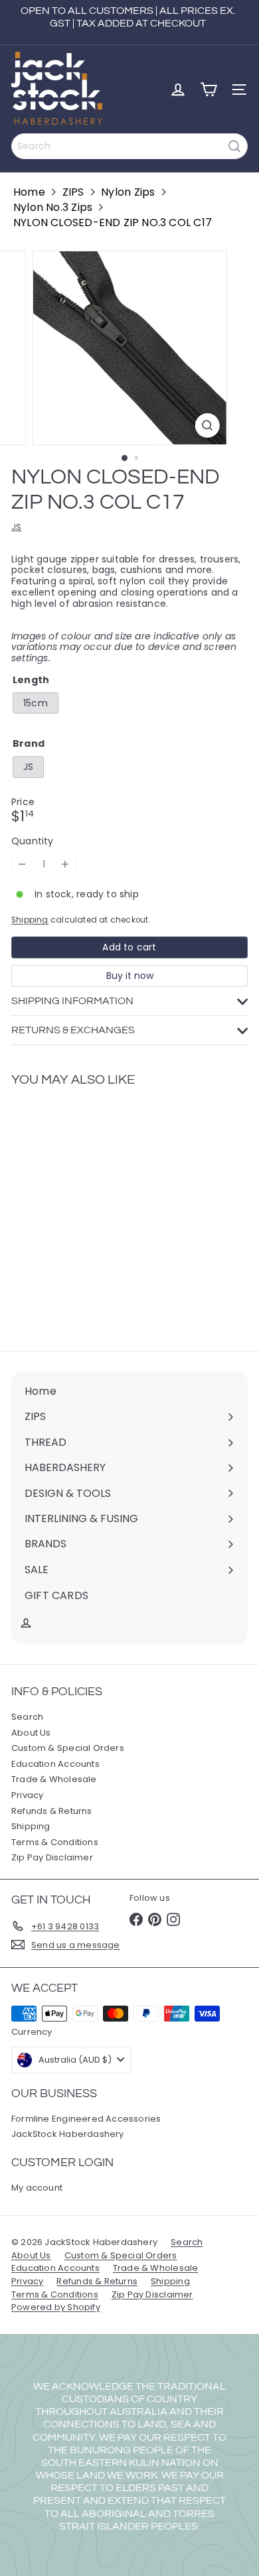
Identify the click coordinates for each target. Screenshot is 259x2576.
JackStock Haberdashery (68, 2134)
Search (27, 1717)
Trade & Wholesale (54, 1779)
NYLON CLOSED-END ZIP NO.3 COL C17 (113, 223)
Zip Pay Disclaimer (52, 1857)
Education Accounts (55, 1764)
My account (37, 2188)
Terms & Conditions (55, 1842)
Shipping (30, 920)
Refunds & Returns (52, 1811)
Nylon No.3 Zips (53, 207)
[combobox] (129, 146)
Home (29, 192)
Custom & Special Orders (68, 1748)
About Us (31, 1733)
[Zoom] (207, 425)
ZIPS (73, 192)
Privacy (27, 1795)
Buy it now (130, 976)
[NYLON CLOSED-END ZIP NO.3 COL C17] (94, 1211)
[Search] (234, 146)
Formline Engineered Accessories (86, 2119)
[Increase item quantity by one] (65, 865)
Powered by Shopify (56, 2307)
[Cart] (209, 90)
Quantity (33, 841)
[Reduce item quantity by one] (22, 865)
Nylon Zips (128, 192)
